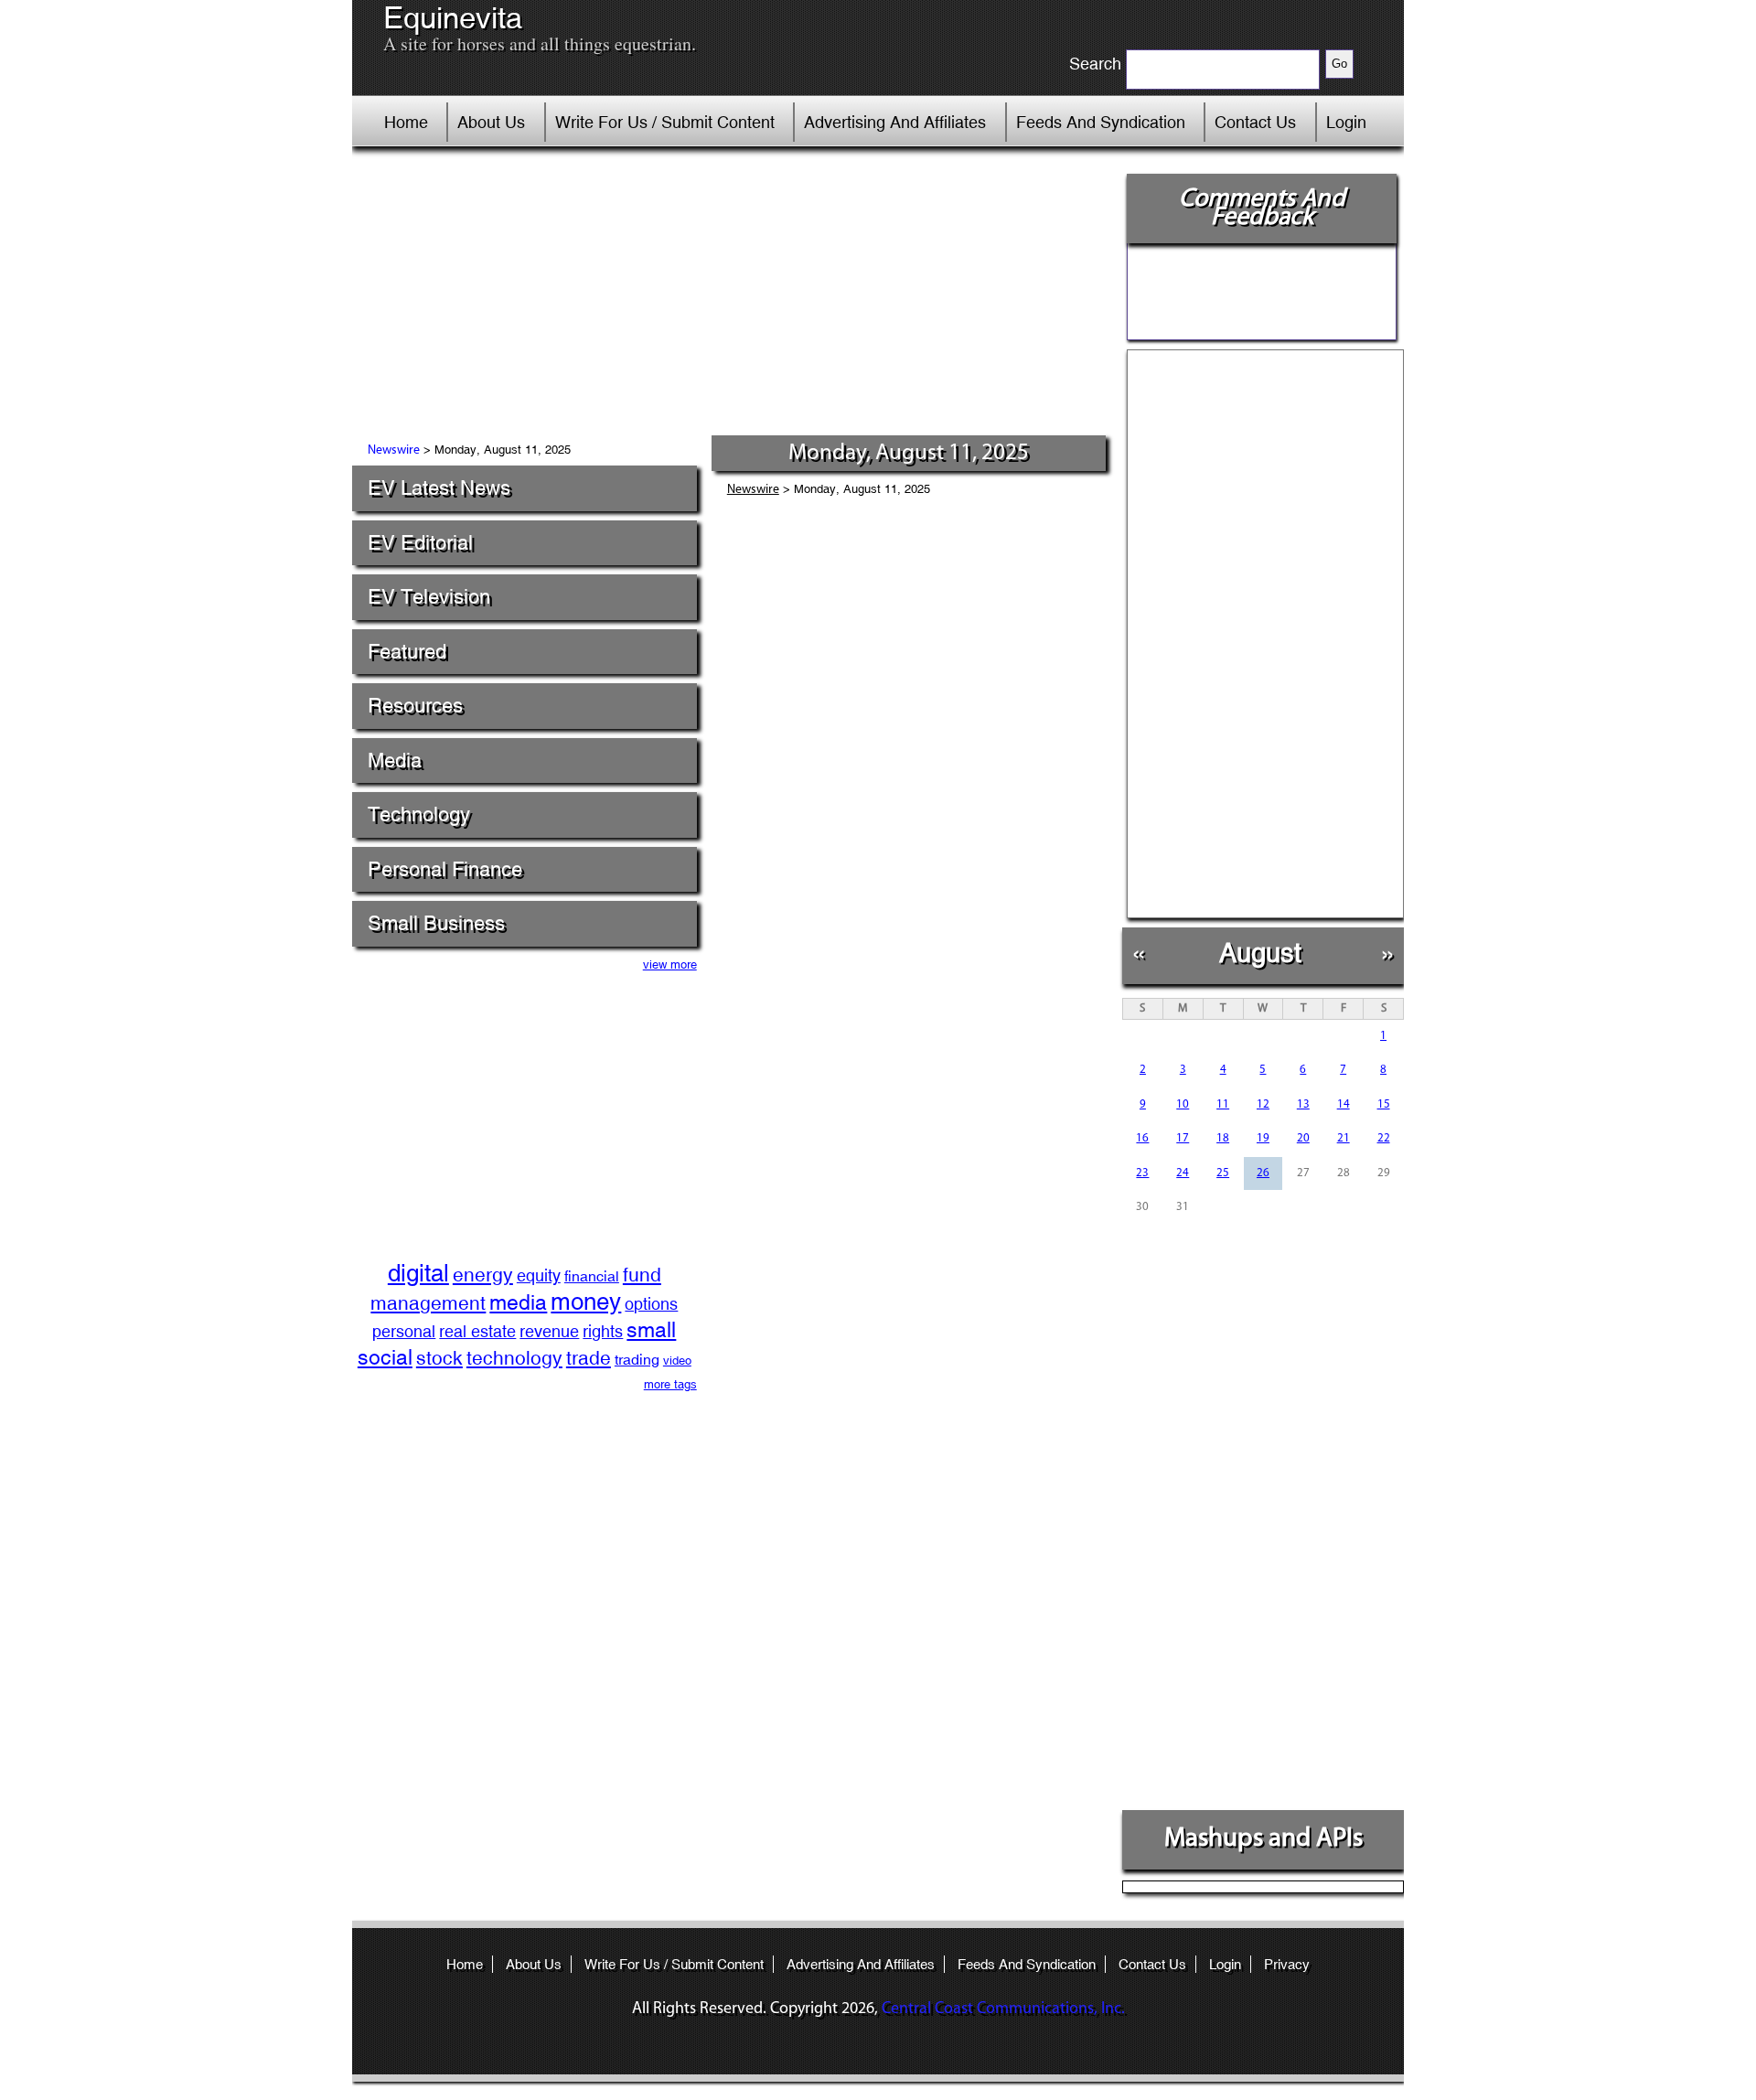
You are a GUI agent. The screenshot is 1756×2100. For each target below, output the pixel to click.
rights (603, 1331)
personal (404, 1331)
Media (395, 761)
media (518, 1302)
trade (589, 1358)
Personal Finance (445, 869)
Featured (407, 652)
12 (1263, 1104)
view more (670, 964)
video (677, 1361)
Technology (419, 814)
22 (1384, 1138)
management (428, 1303)
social (385, 1357)
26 (1263, 1173)
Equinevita (453, 18)
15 (1384, 1104)
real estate (477, 1331)
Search (1095, 64)
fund (642, 1275)
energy (483, 1275)
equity (539, 1275)
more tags (670, 1384)
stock (439, 1358)
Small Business (436, 923)
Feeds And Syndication (1101, 122)
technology (514, 1358)
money (586, 1302)
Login (1346, 122)
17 (1183, 1138)
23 (1142, 1173)
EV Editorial (420, 543)
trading (637, 1360)
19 (1263, 1138)
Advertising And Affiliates (895, 122)
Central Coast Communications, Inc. (1003, 2009)
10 (1183, 1104)
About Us (491, 122)
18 (1223, 1138)
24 (1183, 1173)
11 (1223, 1104)
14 (1344, 1104)
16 (1142, 1138)
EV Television (429, 597)
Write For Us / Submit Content (665, 122)
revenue (549, 1331)
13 (1303, 1104)
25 (1223, 1173)
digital (418, 1273)
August (1260, 953)
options (651, 1304)
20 (1303, 1138)
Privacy (1287, 1964)
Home (406, 122)
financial (592, 1276)
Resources (415, 706)
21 (1344, 1138)
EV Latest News (439, 488)
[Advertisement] (731, 297)
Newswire (394, 450)
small (651, 1329)
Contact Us (1255, 122)
